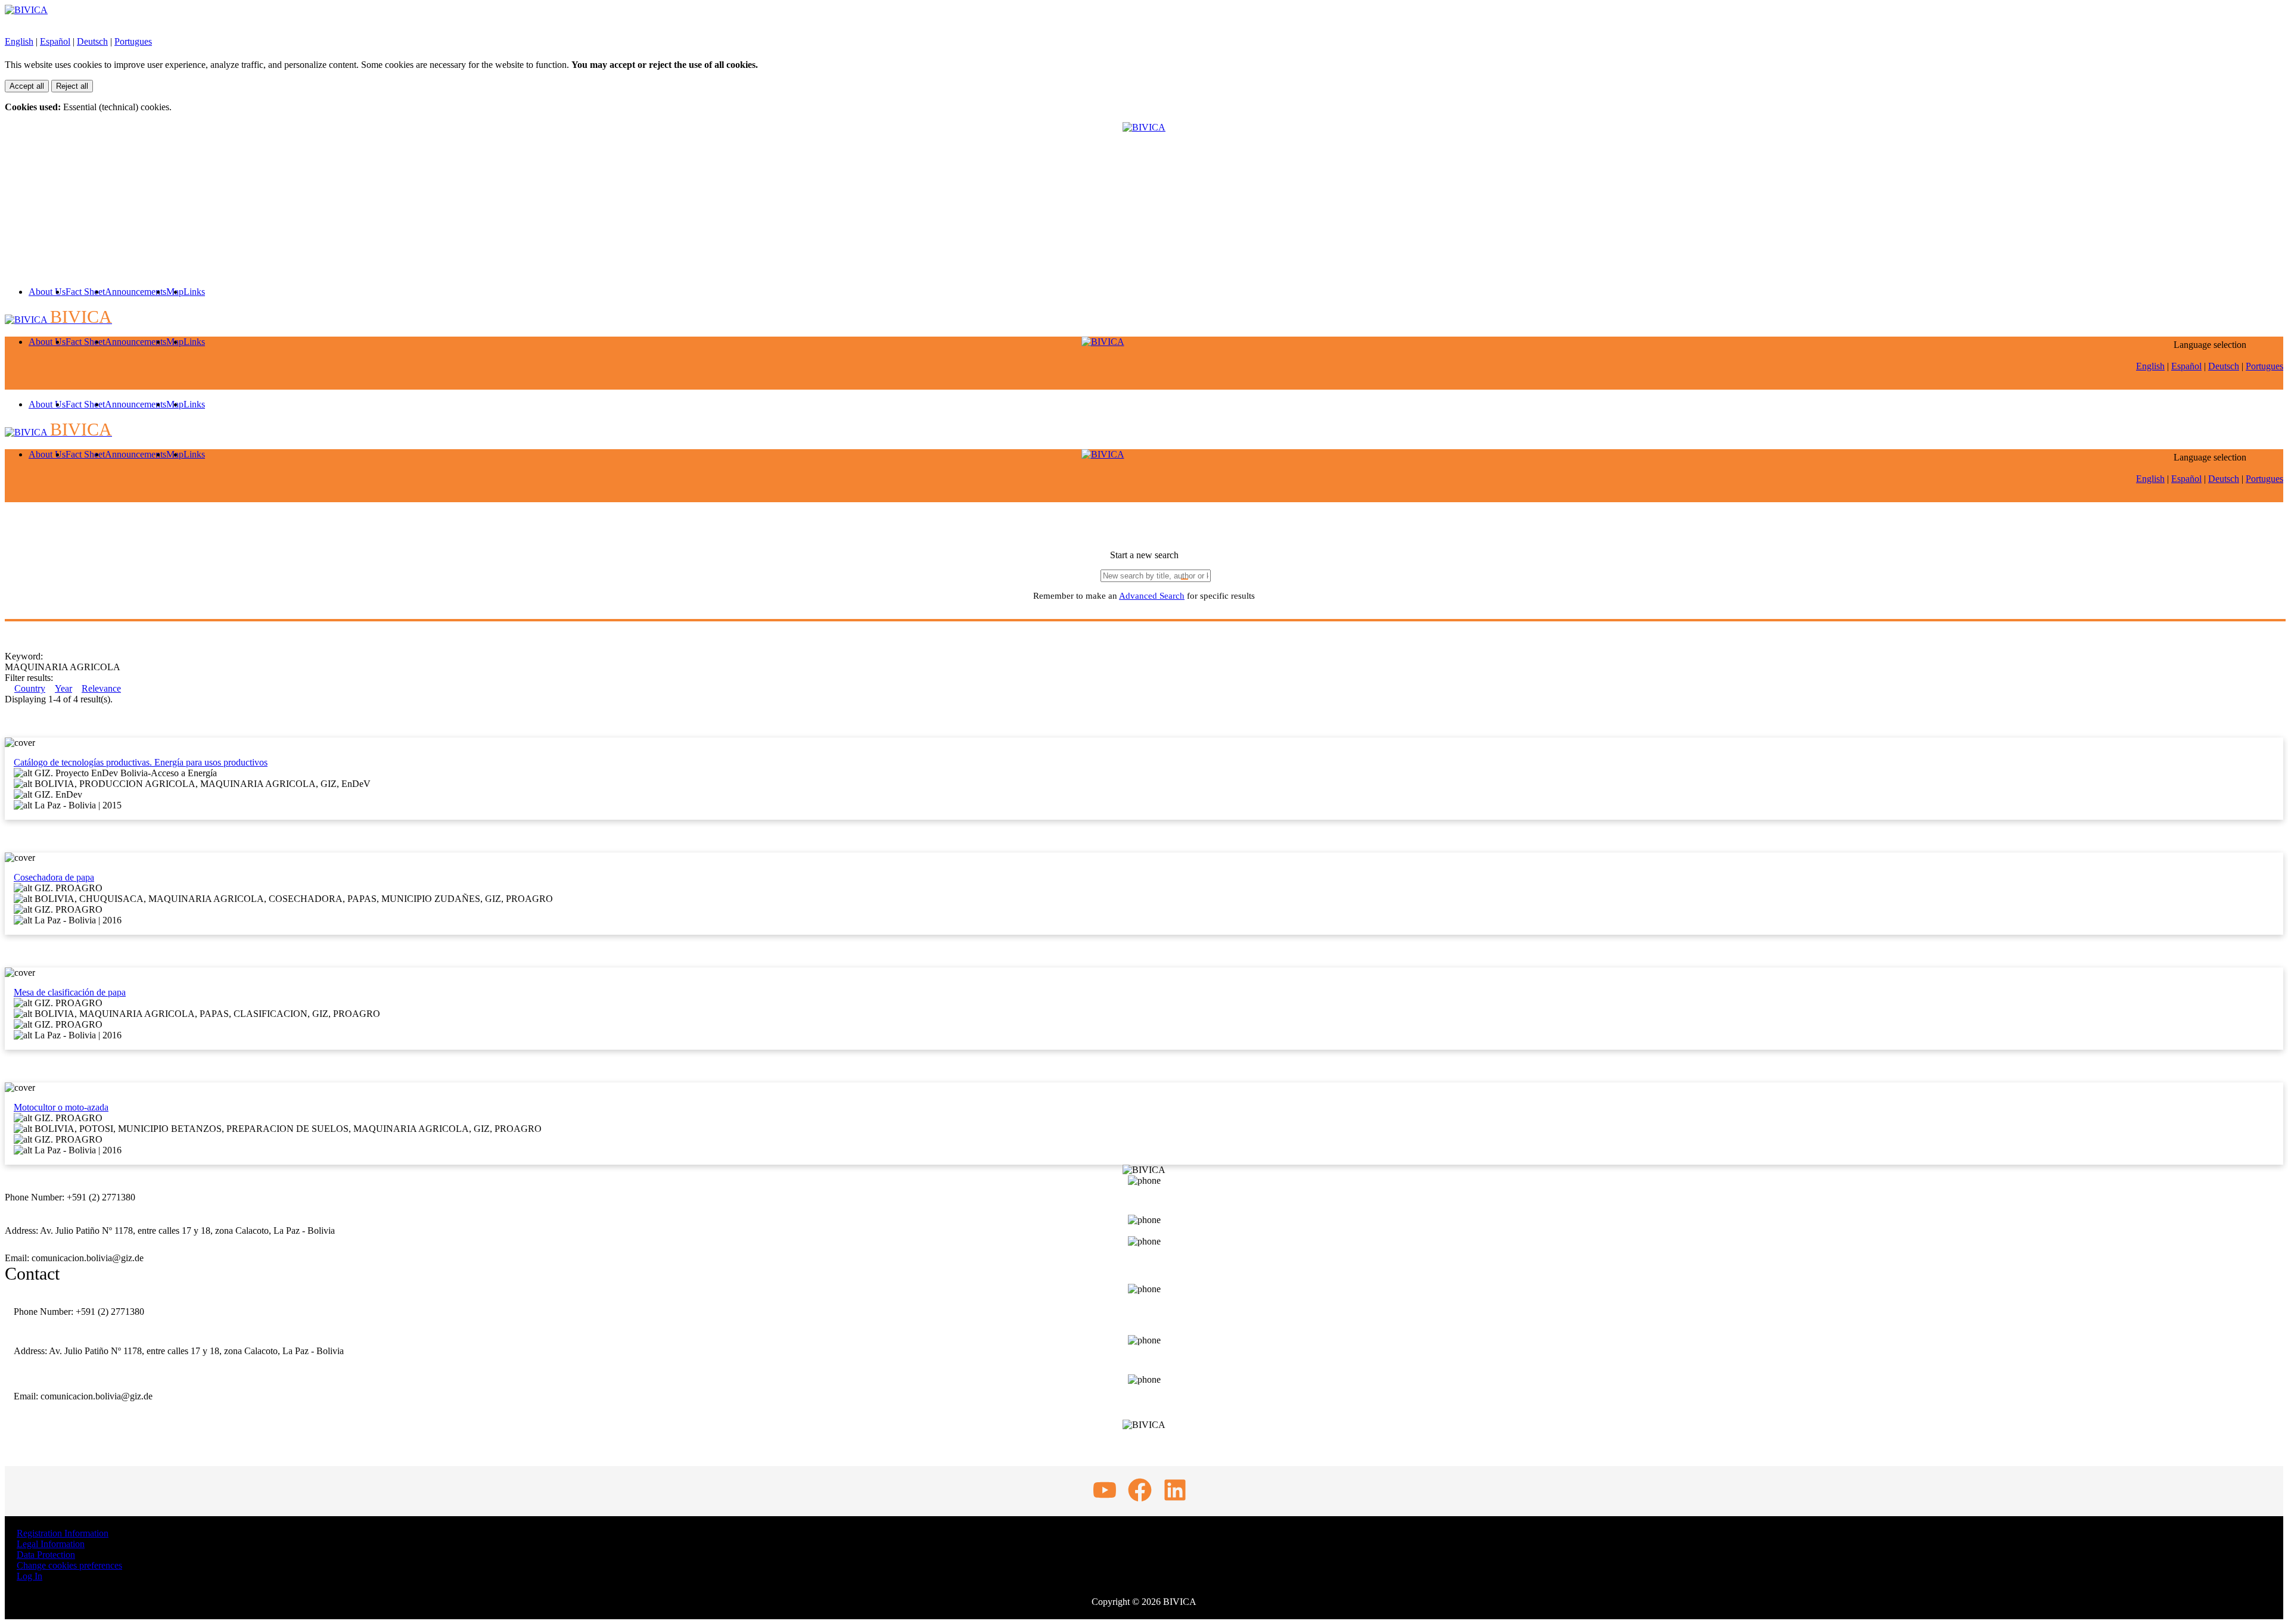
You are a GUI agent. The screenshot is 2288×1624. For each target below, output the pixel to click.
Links (194, 292)
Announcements (136, 292)
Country (30, 688)
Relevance (101, 688)
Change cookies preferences (69, 1565)
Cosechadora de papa (54, 877)
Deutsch (92, 41)
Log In (29, 1576)
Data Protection (46, 1555)
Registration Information (63, 1533)
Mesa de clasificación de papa (70, 992)
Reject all (72, 86)
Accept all (27, 86)
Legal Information (51, 1544)
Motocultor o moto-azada (61, 1107)
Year (63, 688)
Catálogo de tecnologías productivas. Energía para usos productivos (141, 762)
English (19, 41)
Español (55, 41)
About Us (47, 292)
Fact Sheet (85, 292)
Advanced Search (1152, 596)
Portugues (133, 41)
